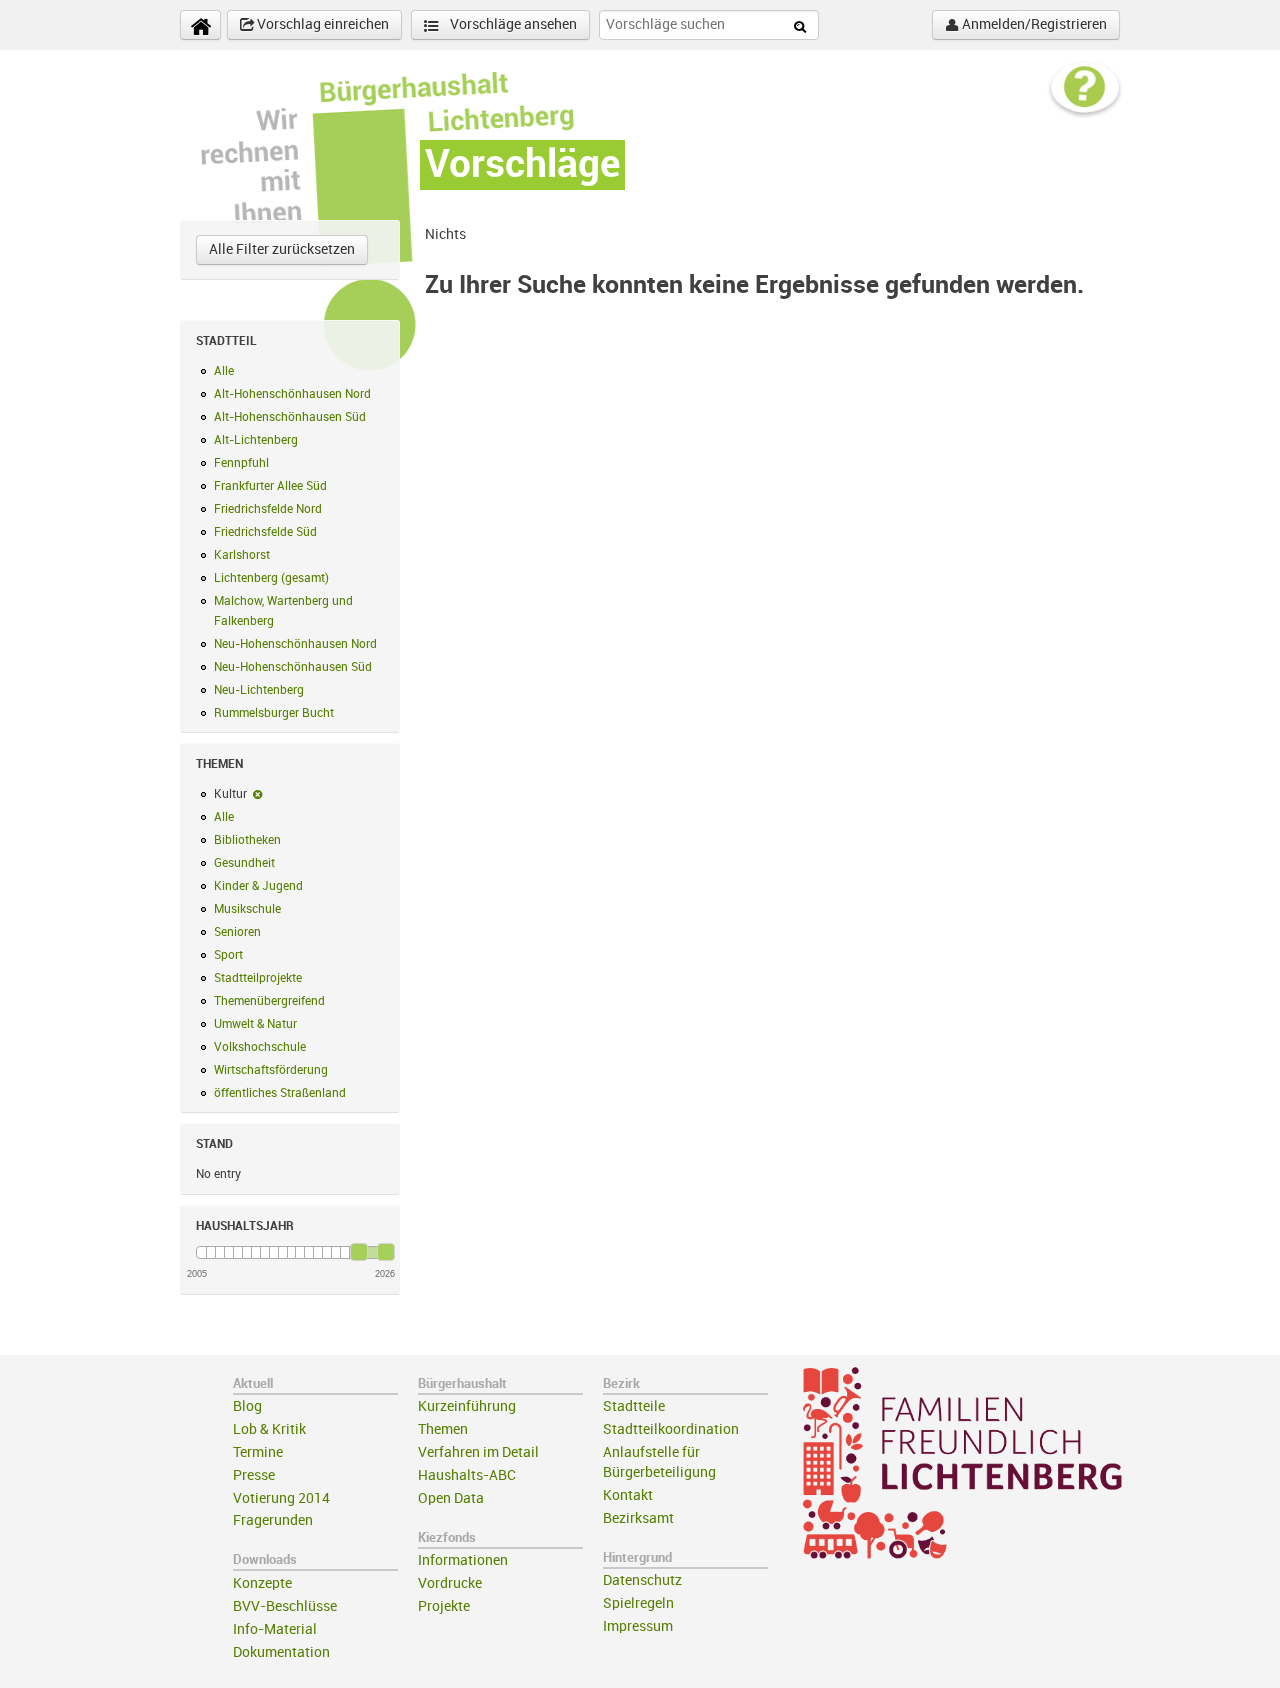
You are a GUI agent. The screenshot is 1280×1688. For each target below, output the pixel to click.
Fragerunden (273, 1520)
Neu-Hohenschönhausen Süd (293, 667)
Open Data (451, 1498)
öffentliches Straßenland (280, 1093)
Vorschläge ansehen (512, 24)
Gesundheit (244, 863)
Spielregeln (638, 1603)
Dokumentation (281, 1652)
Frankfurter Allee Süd (270, 486)
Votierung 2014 (281, 1498)
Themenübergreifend (269, 1001)
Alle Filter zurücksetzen (282, 249)
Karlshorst (242, 555)
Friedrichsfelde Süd (265, 532)
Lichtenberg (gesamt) (271, 578)
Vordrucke (450, 1583)
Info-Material (275, 1629)
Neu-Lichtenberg (259, 690)
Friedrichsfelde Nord (268, 509)
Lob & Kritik (269, 1429)
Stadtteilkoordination (671, 1429)
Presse (254, 1475)
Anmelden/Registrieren (1033, 24)
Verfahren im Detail (478, 1452)
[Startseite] (200, 25)
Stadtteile (634, 1406)
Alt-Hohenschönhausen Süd (290, 417)
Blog (247, 1406)
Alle (224, 371)
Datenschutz (642, 1580)
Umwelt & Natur (255, 1024)
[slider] (359, 1252)
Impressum (638, 1626)
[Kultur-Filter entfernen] (257, 794)
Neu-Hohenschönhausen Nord (295, 644)
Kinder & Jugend (258, 886)
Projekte (444, 1606)
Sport (228, 955)
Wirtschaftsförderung (271, 1070)
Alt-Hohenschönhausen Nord (292, 394)
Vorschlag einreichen (321, 24)
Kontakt (628, 1495)
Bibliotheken (247, 840)
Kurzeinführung (467, 1406)
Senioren (237, 932)
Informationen (463, 1560)
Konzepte (262, 1583)
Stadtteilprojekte (258, 978)
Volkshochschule (260, 1047)
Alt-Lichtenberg (256, 440)
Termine (258, 1452)
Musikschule (247, 909)
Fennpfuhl (241, 463)
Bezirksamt (638, 1518)
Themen (443, 1429)
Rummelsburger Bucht (274, 713)
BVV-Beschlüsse (285, 1606)
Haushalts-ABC (467, 1475)
